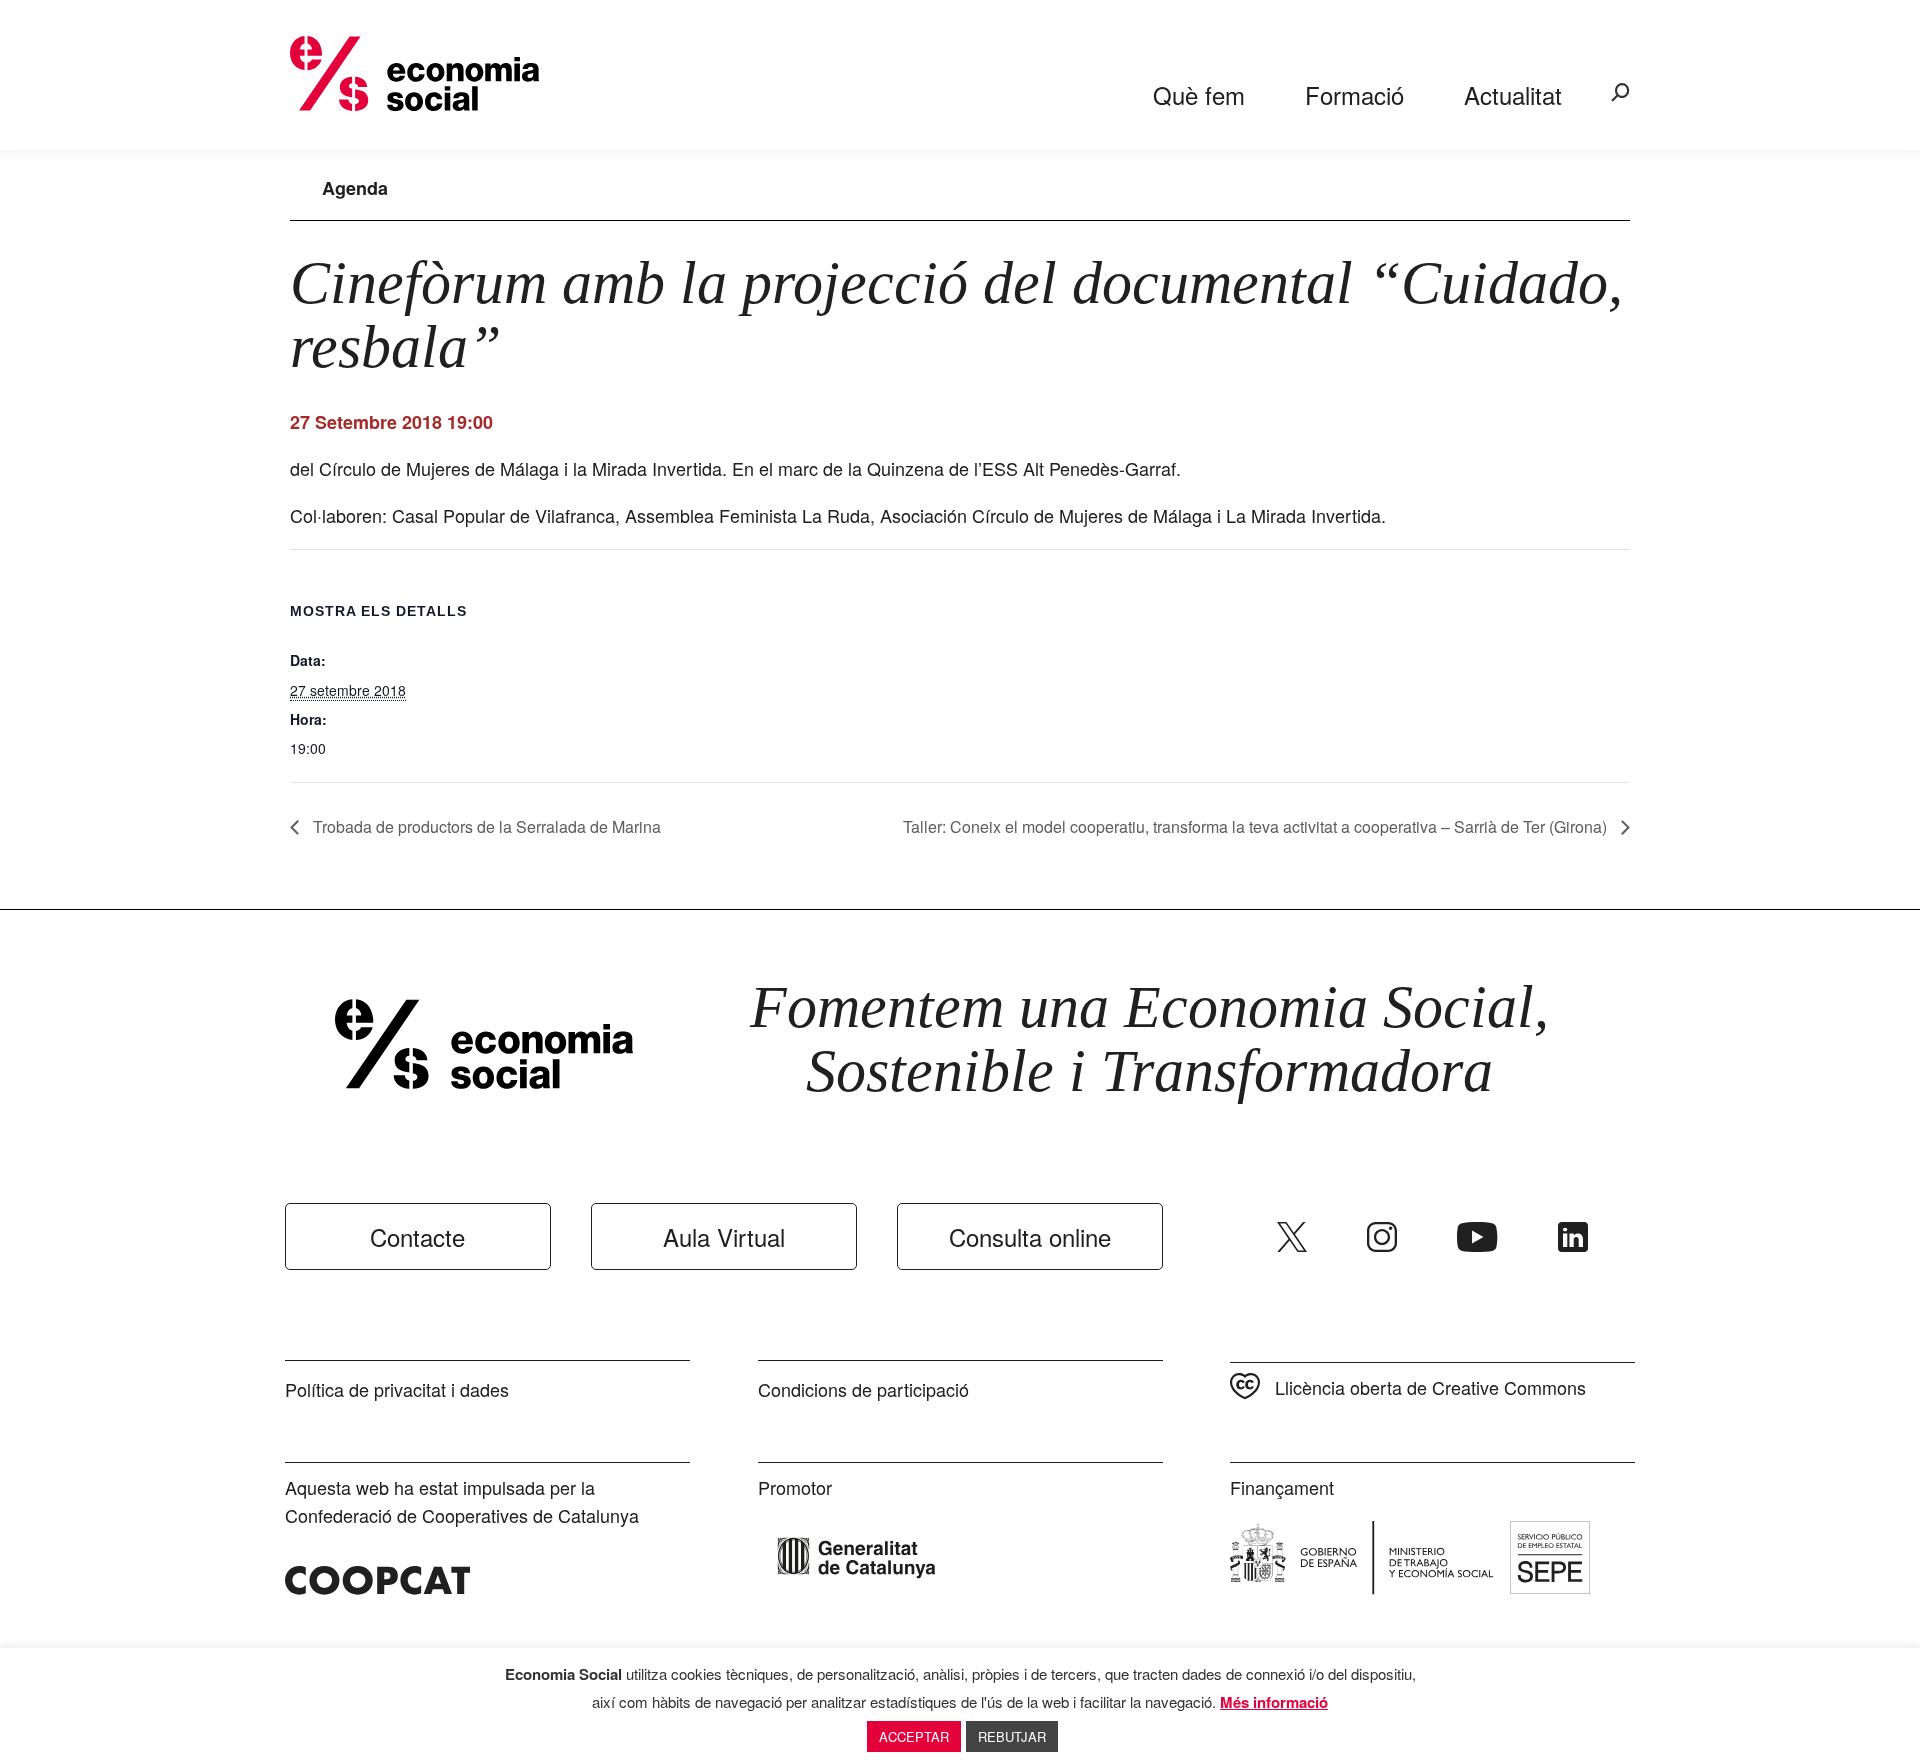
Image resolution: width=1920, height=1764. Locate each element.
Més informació (1274, 1702)
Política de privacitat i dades (397, 1389)
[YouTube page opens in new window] (1477, 1237)
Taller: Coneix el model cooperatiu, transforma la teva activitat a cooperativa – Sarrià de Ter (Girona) (1257, 826)
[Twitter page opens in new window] (1292, 1237)
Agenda (355, 188)
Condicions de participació (863, 1389)
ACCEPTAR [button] (914, 1736)
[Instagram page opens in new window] (1382, 1237)
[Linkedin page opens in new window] (1573, 1237)
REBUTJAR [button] (1012, 1736)
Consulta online (1030, 1236)
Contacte (417, 1236)
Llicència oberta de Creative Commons (1430, 1387)
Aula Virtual (724, 1236)
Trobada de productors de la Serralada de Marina (485, 826)
